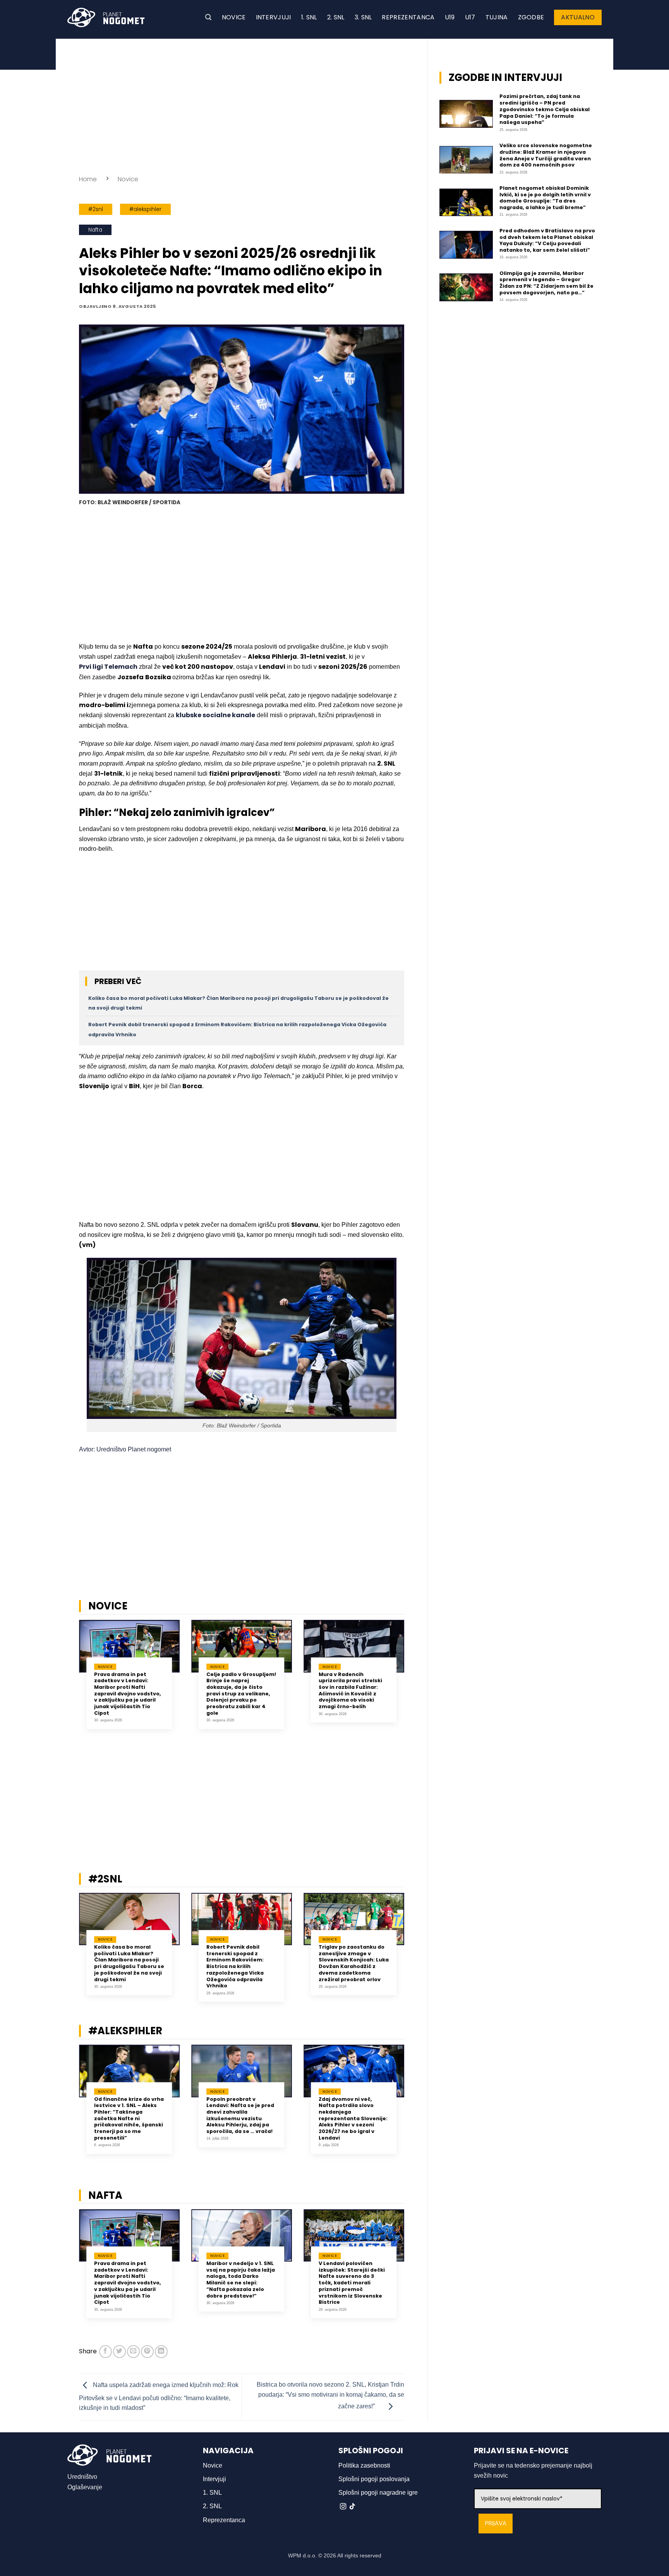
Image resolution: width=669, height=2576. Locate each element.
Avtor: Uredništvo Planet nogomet (125, 1449)
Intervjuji (274, 17)
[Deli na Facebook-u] (105, 2352)
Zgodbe (531, 17)
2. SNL (336, 17)
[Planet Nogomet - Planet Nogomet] (106, 17)
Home (88, 179)
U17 (470, 17)
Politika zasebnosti (364, 2465)
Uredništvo (82, 2477)
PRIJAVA (496, 2524)
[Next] (414, 1680)
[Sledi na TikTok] (352, 2507)
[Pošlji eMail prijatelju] (133, 2352)
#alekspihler (145, 209)
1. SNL (309, 17)
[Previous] (69, 1680)
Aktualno (578, 17)
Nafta (95, 230)
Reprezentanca (408, 17)
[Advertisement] (242, 105)
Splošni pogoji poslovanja (374, 2479)
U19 (450, 17)
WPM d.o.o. (302, 2555)
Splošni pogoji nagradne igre (378, 2493)
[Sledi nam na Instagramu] (343, 2507)
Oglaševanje (85, 2487)
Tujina (497, 17)
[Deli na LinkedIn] (161, 2352)
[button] (208, 17)
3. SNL (363, 17)
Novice (234, 17)
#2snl (96, 209)
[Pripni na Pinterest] (147, 2352)
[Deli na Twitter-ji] (119, 2352)
